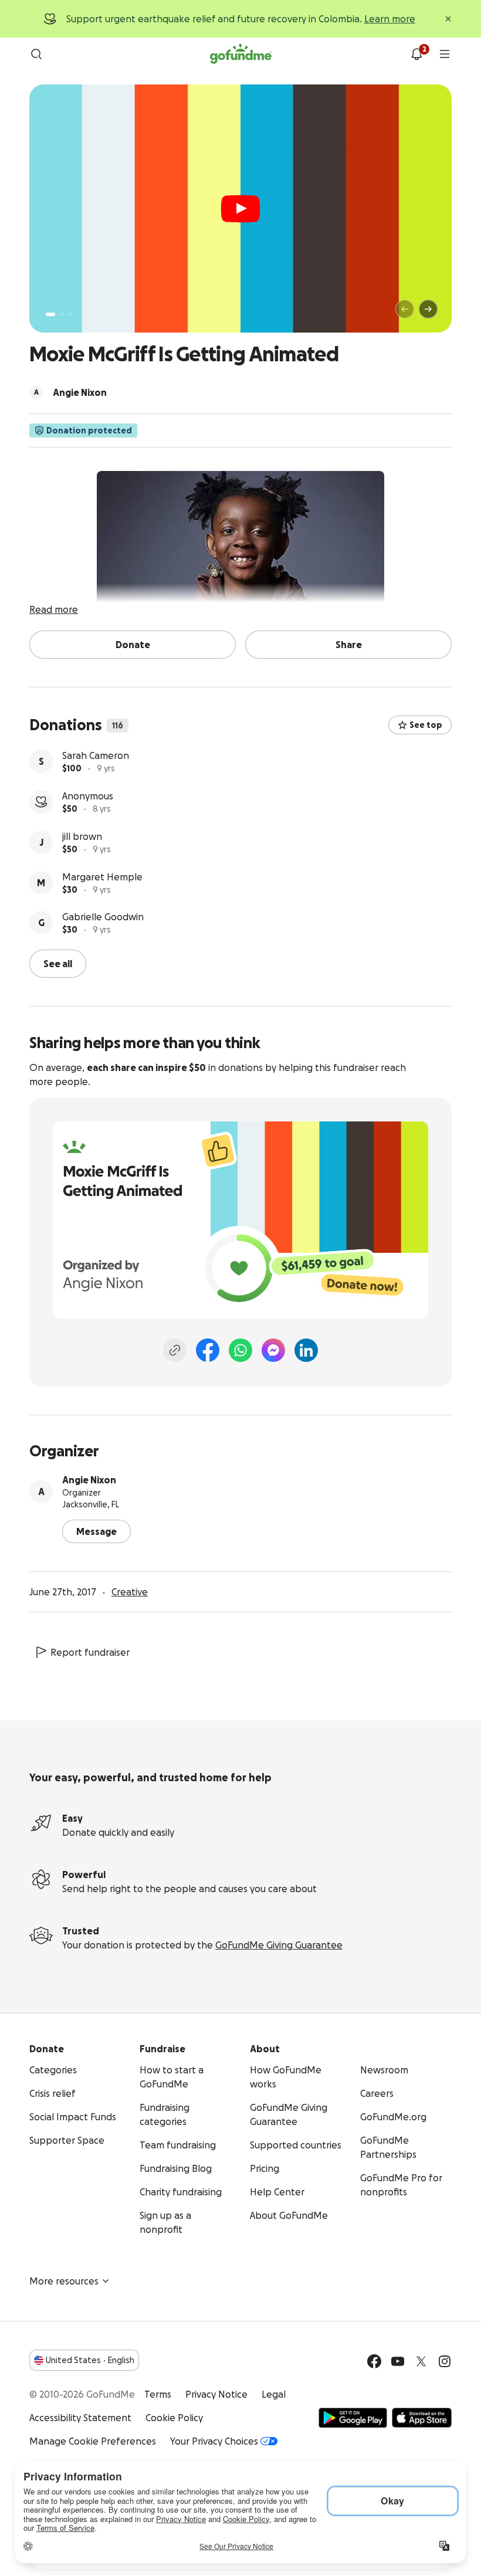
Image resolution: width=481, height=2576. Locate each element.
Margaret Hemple (102, 877)
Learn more (390, 19)
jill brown (82, 836)
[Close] (448, 19)
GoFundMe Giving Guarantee (279, 1945)
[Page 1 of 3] (50, 314)
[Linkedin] (306, 1350)
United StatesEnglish (90, 2360)
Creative (130, 1592)
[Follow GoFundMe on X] (421, 2361)
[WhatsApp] (240, 1350)
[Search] (36, 54)
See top (426, 725)
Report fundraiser (90, 1652)
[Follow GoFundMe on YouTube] (398, 2361)
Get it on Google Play (353, 2418)
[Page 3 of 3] (70, 314)
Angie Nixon (89, 1480)
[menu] (445, 54)
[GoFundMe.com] (241, 54)
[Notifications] (416, 54)
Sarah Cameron (96, 755)
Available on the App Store (422, 2418)
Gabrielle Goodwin (103, 917)
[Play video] (240, 209)
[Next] (428, 309)
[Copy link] (175, 1350)
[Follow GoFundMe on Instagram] (445, 2361)
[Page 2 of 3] (62, 314)
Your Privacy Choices (214, 2441)
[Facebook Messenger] (273, 1350)
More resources (64, 2281)
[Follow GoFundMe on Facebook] (374, 2361)
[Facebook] (208, 1350)
